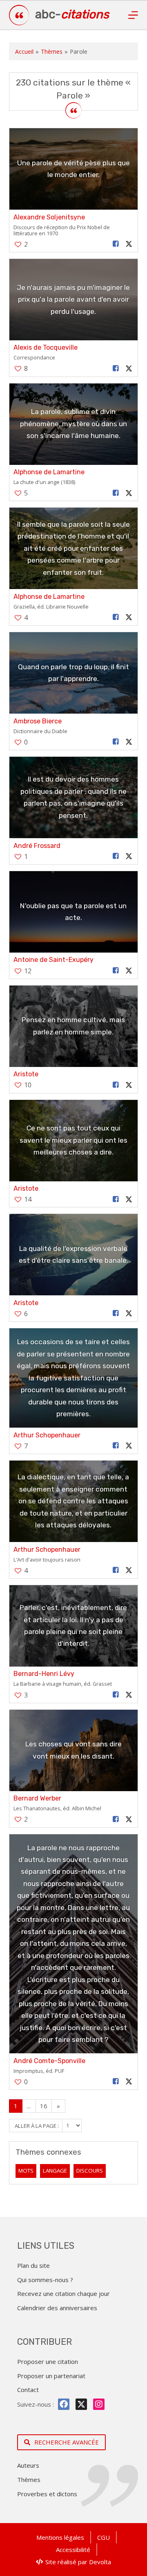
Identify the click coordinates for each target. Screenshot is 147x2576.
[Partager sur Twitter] (129, 244)
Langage (55, 2171)
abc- (72, 14)
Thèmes (52, 51)
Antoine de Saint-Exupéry (53, 960)
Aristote (26, 1074)
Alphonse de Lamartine (49, 472)
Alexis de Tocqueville (46, 347)
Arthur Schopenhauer (47, 1435)
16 (44, 2106)
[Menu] (133, 15)
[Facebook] (64, 2404)
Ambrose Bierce (38, 721)
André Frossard (37, 846)
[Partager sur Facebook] (116, 244)
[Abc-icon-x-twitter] (81, 2404)
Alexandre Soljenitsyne (49, 217)
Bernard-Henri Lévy (44, 1674)
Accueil (24, 51)
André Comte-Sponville (49, 2061)
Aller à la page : (37, 2125)
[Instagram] (99, 2404)
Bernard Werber (37, 1798)
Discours (90, 2171)
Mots (26, 2171)
